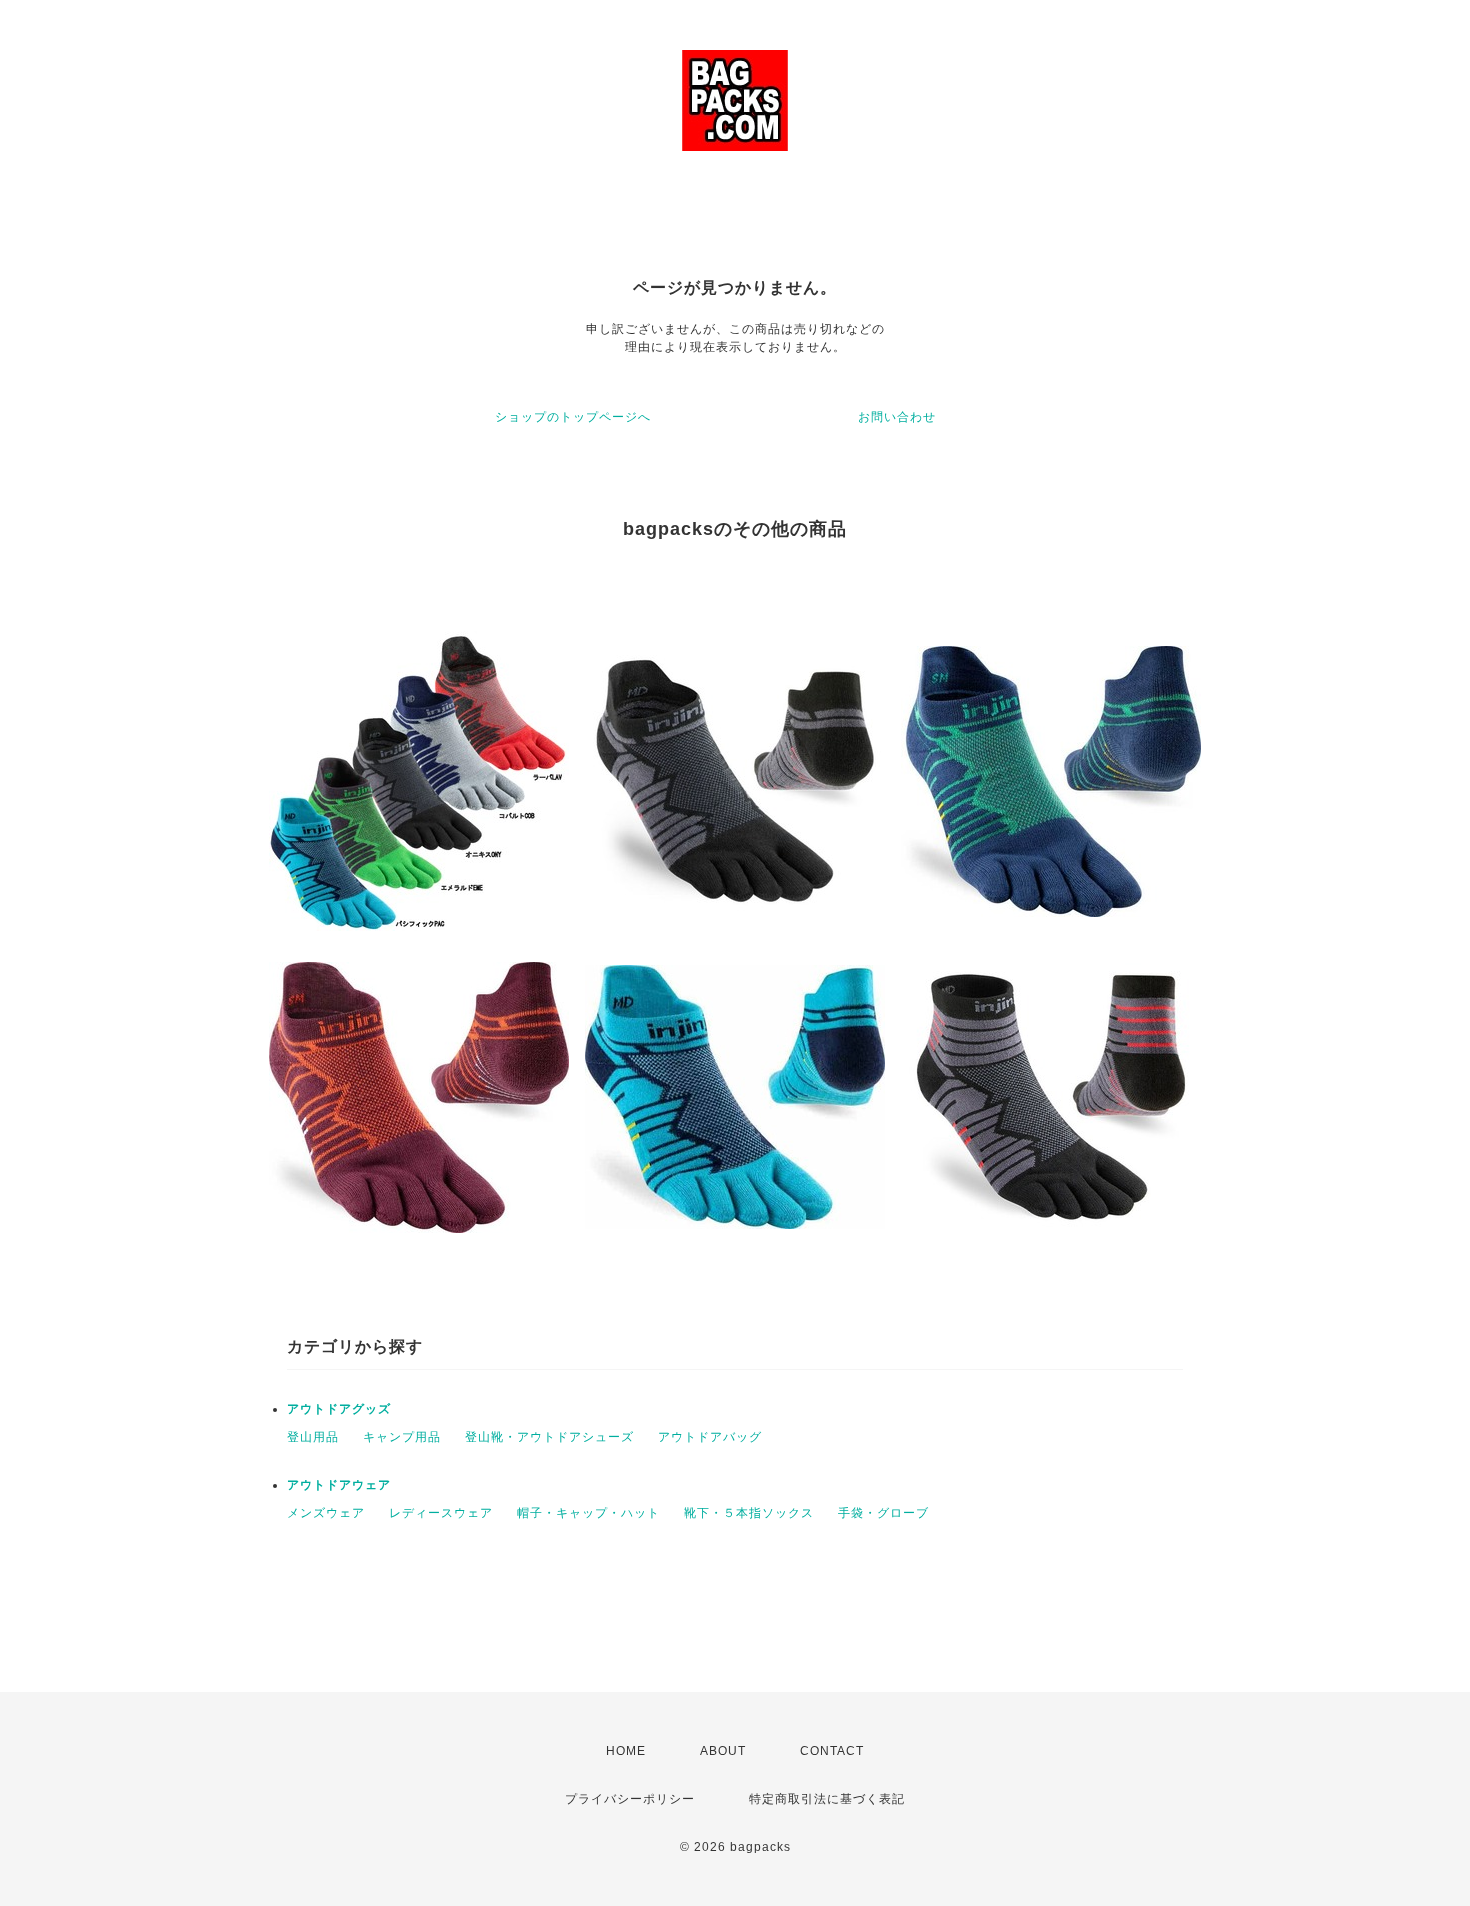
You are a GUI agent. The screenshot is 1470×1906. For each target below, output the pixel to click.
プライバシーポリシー (630, 1799)
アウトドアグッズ (339, 1409)
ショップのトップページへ (573, 417)
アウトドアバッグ (710, 1437)
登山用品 (313, 1437)
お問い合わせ (897, 417)
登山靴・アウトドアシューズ (549, 1437)
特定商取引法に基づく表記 (827, 1799)
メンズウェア (326, 1513)
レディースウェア (441, 1513)
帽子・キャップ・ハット (588, 1513)
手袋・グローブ (883, 1513)
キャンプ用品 (402, 1437)
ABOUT (723, 1751)
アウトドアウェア (339, 1485)
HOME (626, 1751)
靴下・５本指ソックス (749, 1513)
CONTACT (832, 1751)
